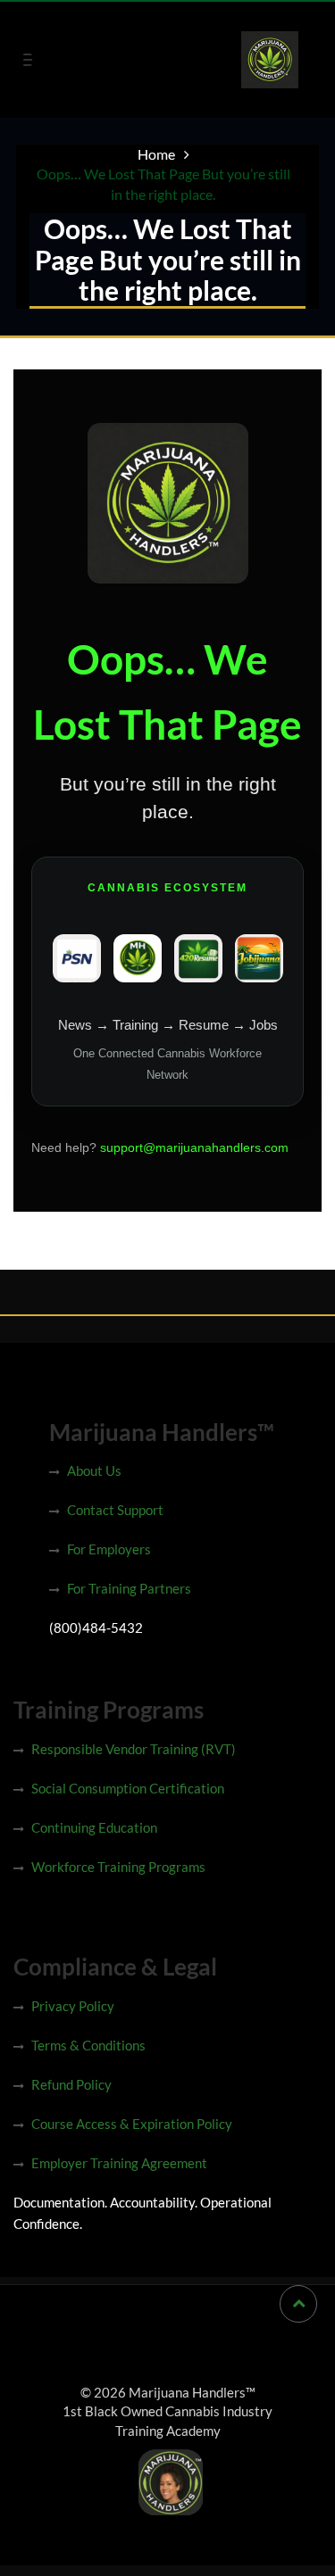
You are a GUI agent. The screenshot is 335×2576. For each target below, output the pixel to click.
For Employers (109, 1549)
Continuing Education (94, 1827)
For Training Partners (129, 1588)
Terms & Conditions (88, 2045)
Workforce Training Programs (118, 1867)
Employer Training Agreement (119, 2163)
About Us (94, 1470)
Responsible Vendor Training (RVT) (134, 1749)
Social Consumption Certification (128, 1788)
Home (156, 154)
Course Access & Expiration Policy (132, 2124)
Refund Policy (71, 2084)
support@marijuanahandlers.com (194, 1147)
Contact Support (115, 1510)
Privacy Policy (73, 2006)
